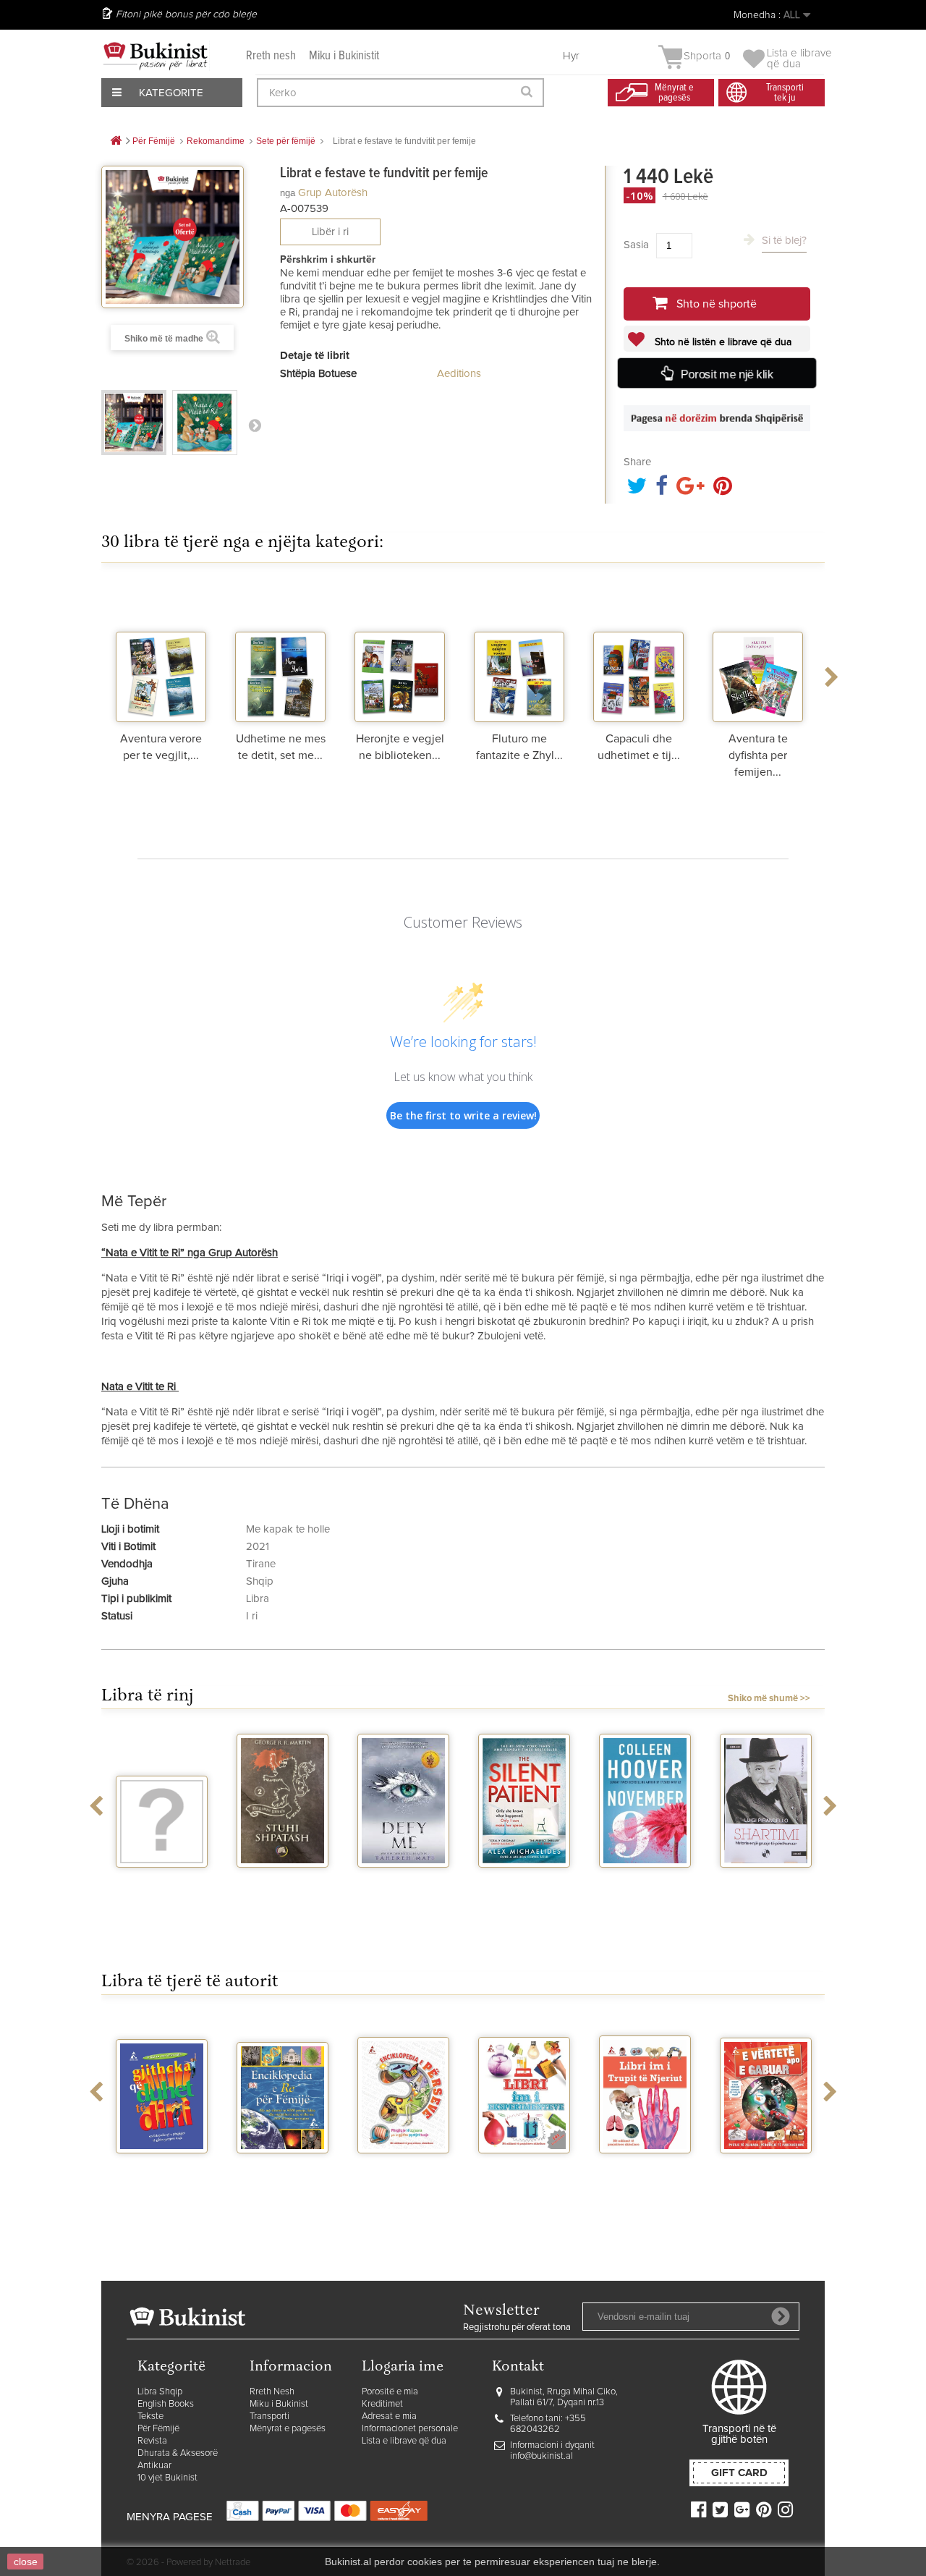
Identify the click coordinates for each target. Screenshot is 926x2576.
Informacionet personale (410, 2429)
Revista (152, 2441)
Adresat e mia (389, 2416)
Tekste (150, 2416)
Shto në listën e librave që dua (722, 342)
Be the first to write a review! (463, 1115)
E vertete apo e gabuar (766, 2172)
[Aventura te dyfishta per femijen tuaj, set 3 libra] (758, 653)
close (26, 2562)
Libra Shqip (160, 2392)
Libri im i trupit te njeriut (645, 2172)
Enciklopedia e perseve (403, 2172)
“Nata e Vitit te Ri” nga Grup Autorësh (190, 1253)
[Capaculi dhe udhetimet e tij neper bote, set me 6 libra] (638, 653)
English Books (166, 2404)
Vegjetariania (162, 1881)
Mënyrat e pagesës (288, 2429)
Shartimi (766, 1881)
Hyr (571, 56)
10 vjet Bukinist (167, 2478)
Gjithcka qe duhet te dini (162, 2172)
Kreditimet (382, 2404)
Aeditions (459, 374)
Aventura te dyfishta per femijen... (758, 755)
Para (255, 425)
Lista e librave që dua (404, 2441)
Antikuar (154, 2466)
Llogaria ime (403, 2367)
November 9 (645, 1881)
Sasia (636, 245)
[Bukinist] (156, 56)
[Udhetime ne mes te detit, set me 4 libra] (280, 653)
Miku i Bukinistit (344, 56)
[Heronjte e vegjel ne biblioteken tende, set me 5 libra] (400, 653)
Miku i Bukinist (279, 2404)
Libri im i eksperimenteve (524, 2172)
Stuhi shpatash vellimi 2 (283, 1886)
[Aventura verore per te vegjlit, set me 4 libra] (161, 653)
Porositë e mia (390, 2392)
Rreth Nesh (272, 2392)
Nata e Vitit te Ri (140, 1387)
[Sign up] (781, 2316)
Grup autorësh (333, 193)
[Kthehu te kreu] (116, 141)
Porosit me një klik (727, 374)
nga (288, 193)
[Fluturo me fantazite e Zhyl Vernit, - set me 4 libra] (519, 653)
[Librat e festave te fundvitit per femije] (134, 423)
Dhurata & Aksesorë (178, 2453)
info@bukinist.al (541, 2456)
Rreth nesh (271, 56)
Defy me (403, 1881)
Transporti (269, 2416)
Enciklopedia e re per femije (283, 2172)
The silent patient (524, 1886)
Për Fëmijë (158, 2429)
